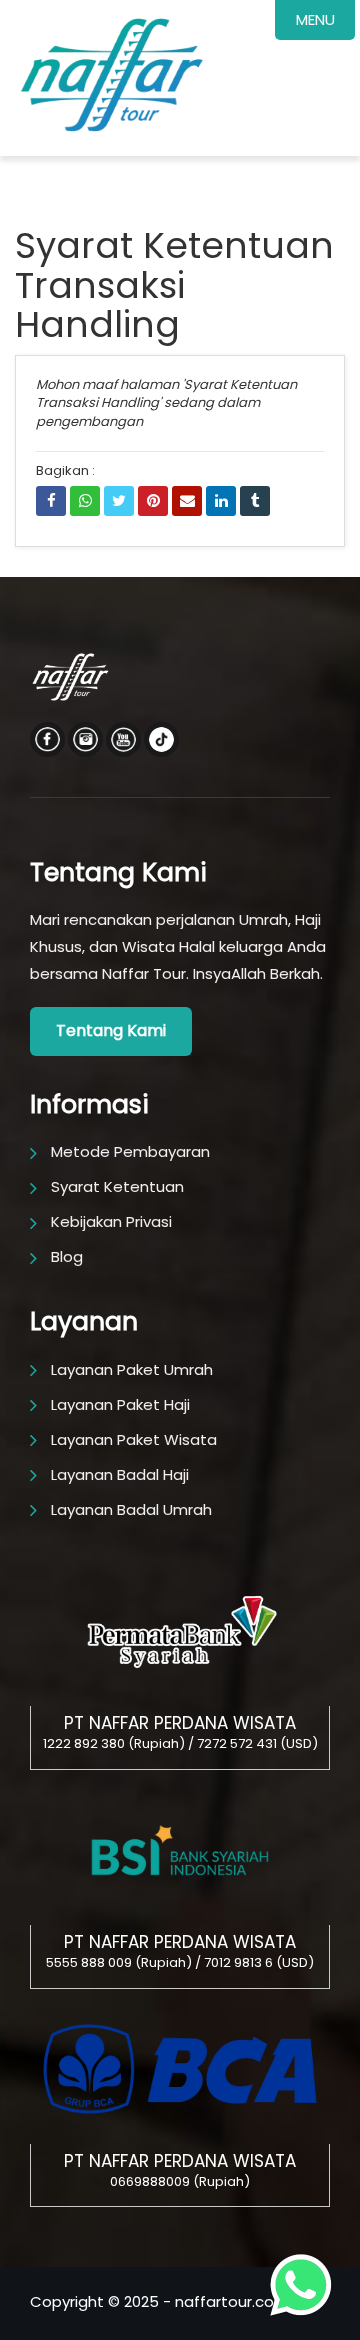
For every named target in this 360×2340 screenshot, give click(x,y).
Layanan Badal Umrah (131, 1509)
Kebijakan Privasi (111, 1221)
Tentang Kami (111, 1030)
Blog (67, 1256)
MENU (315, 19)
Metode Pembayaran (130, 1151)
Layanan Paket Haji (120, 1404)
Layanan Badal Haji (120, 1474)
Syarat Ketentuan (117, 1186)
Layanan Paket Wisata (134, 1439)
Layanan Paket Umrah (132, 1369)
